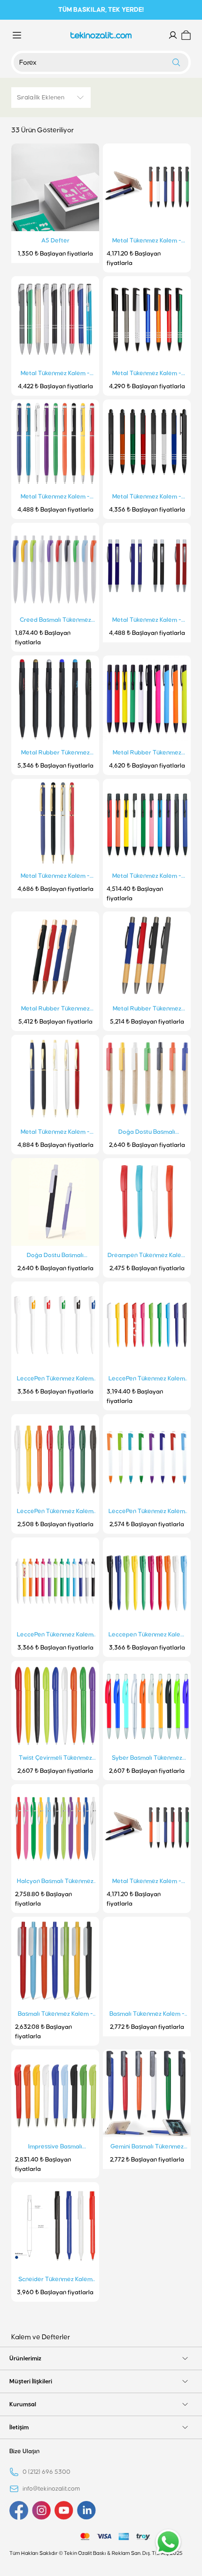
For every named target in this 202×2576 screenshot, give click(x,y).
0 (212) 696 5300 (47, 2472)
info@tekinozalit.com (51, 2489)
